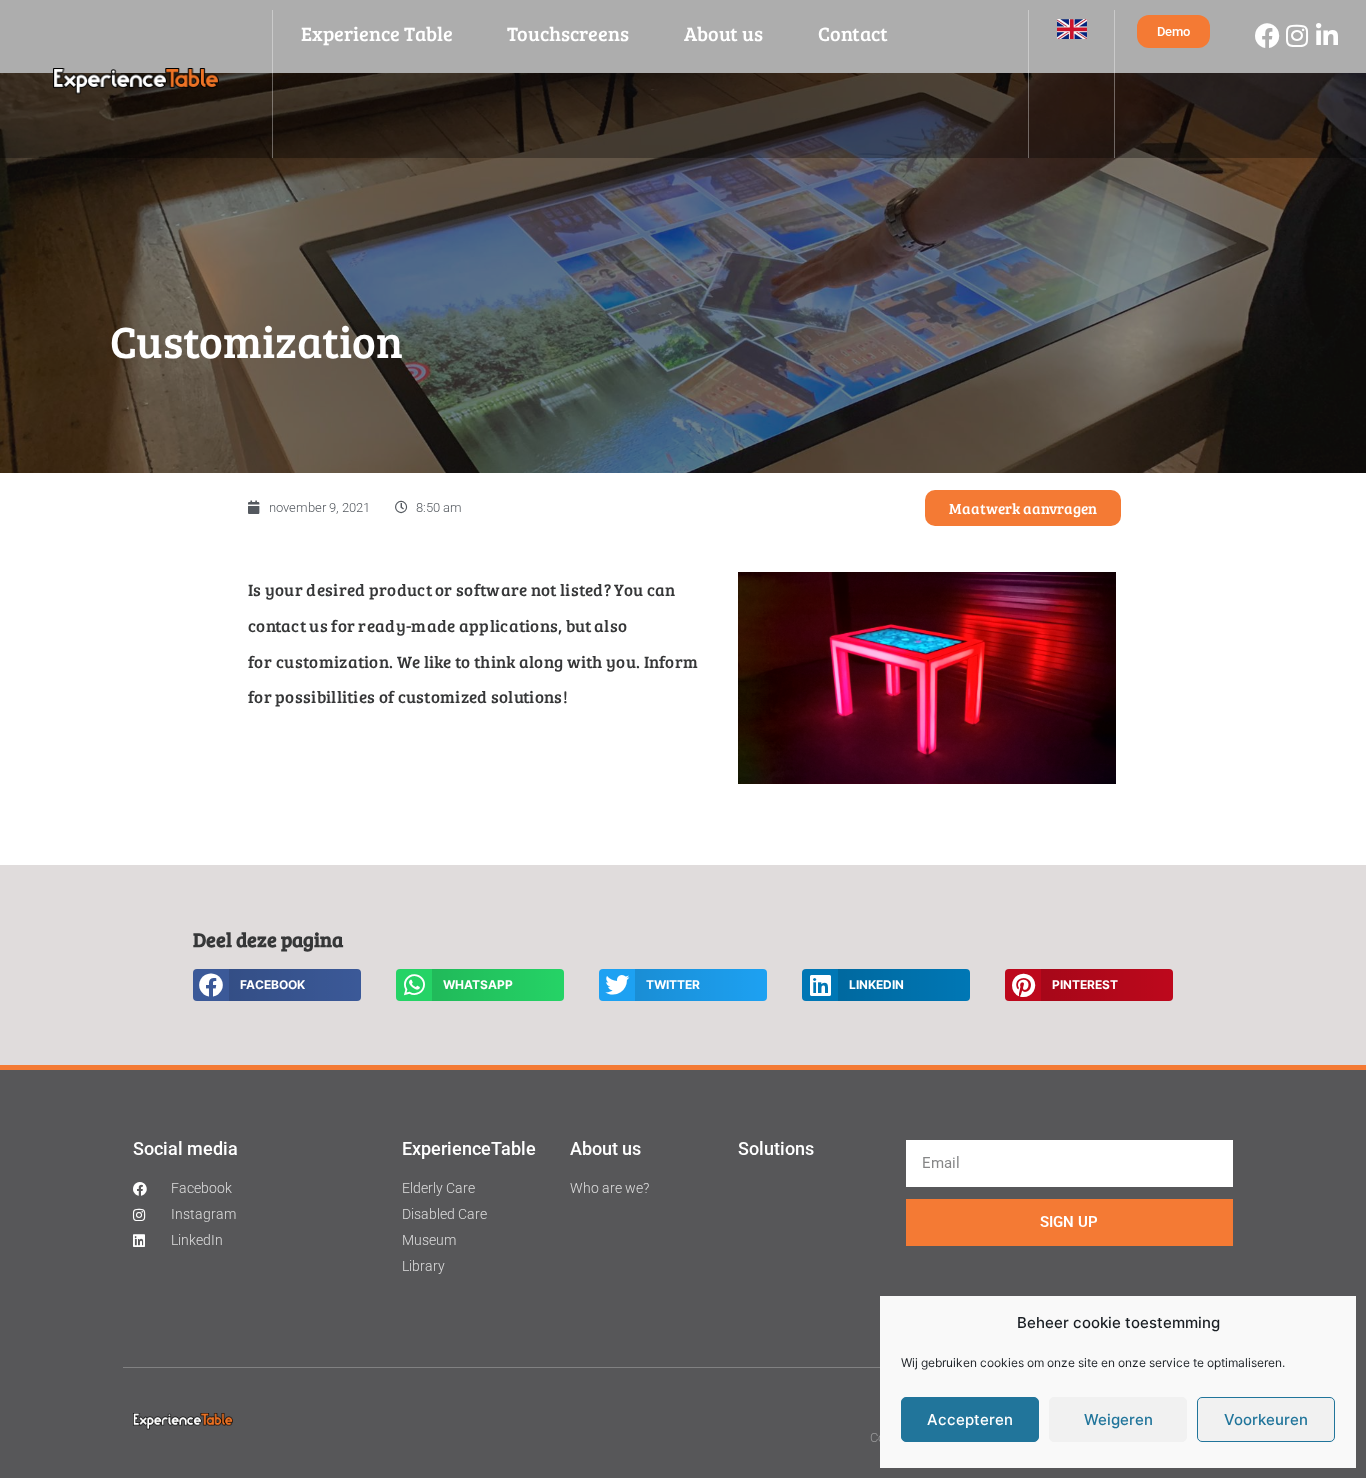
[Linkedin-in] (1327, 35)
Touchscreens (568, 33)
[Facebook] (1267, 35)
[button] (277, 985)
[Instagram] (1297, 35)
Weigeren (1118, 1419)
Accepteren (970, 1419)
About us (723, 33)
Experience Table (377, 33)
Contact (853, 33)
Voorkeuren (1266, 1419)
